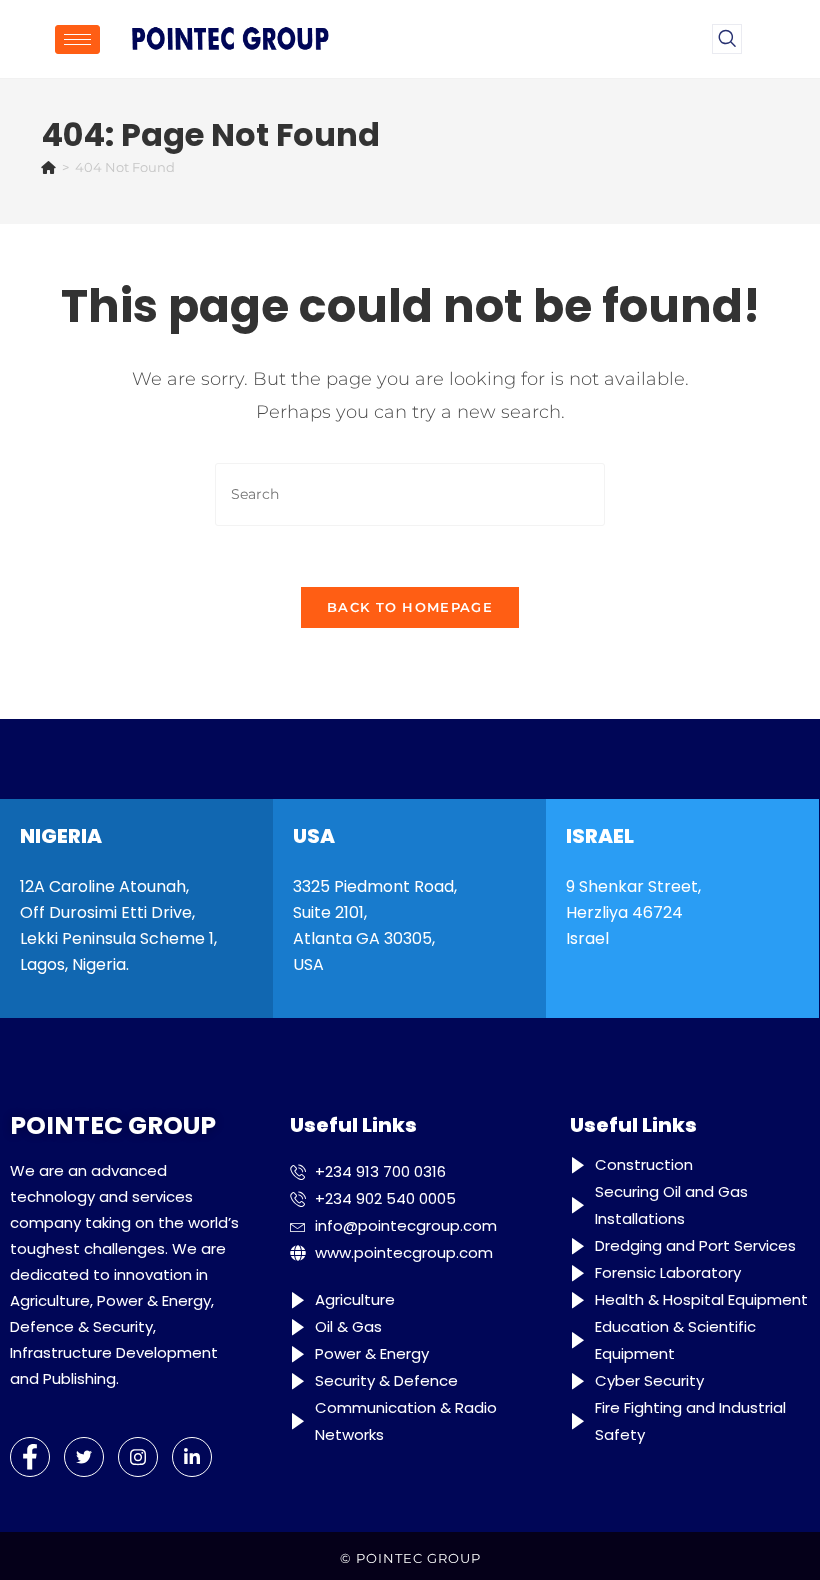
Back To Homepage (410, 607)
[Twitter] (84, 1457)
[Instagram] (138, 1457)
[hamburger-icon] (77, 39)
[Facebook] (30, 1457)
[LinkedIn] (192, 1457)
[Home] (48, 167)
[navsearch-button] (727, 39)
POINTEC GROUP (418, 1558)
